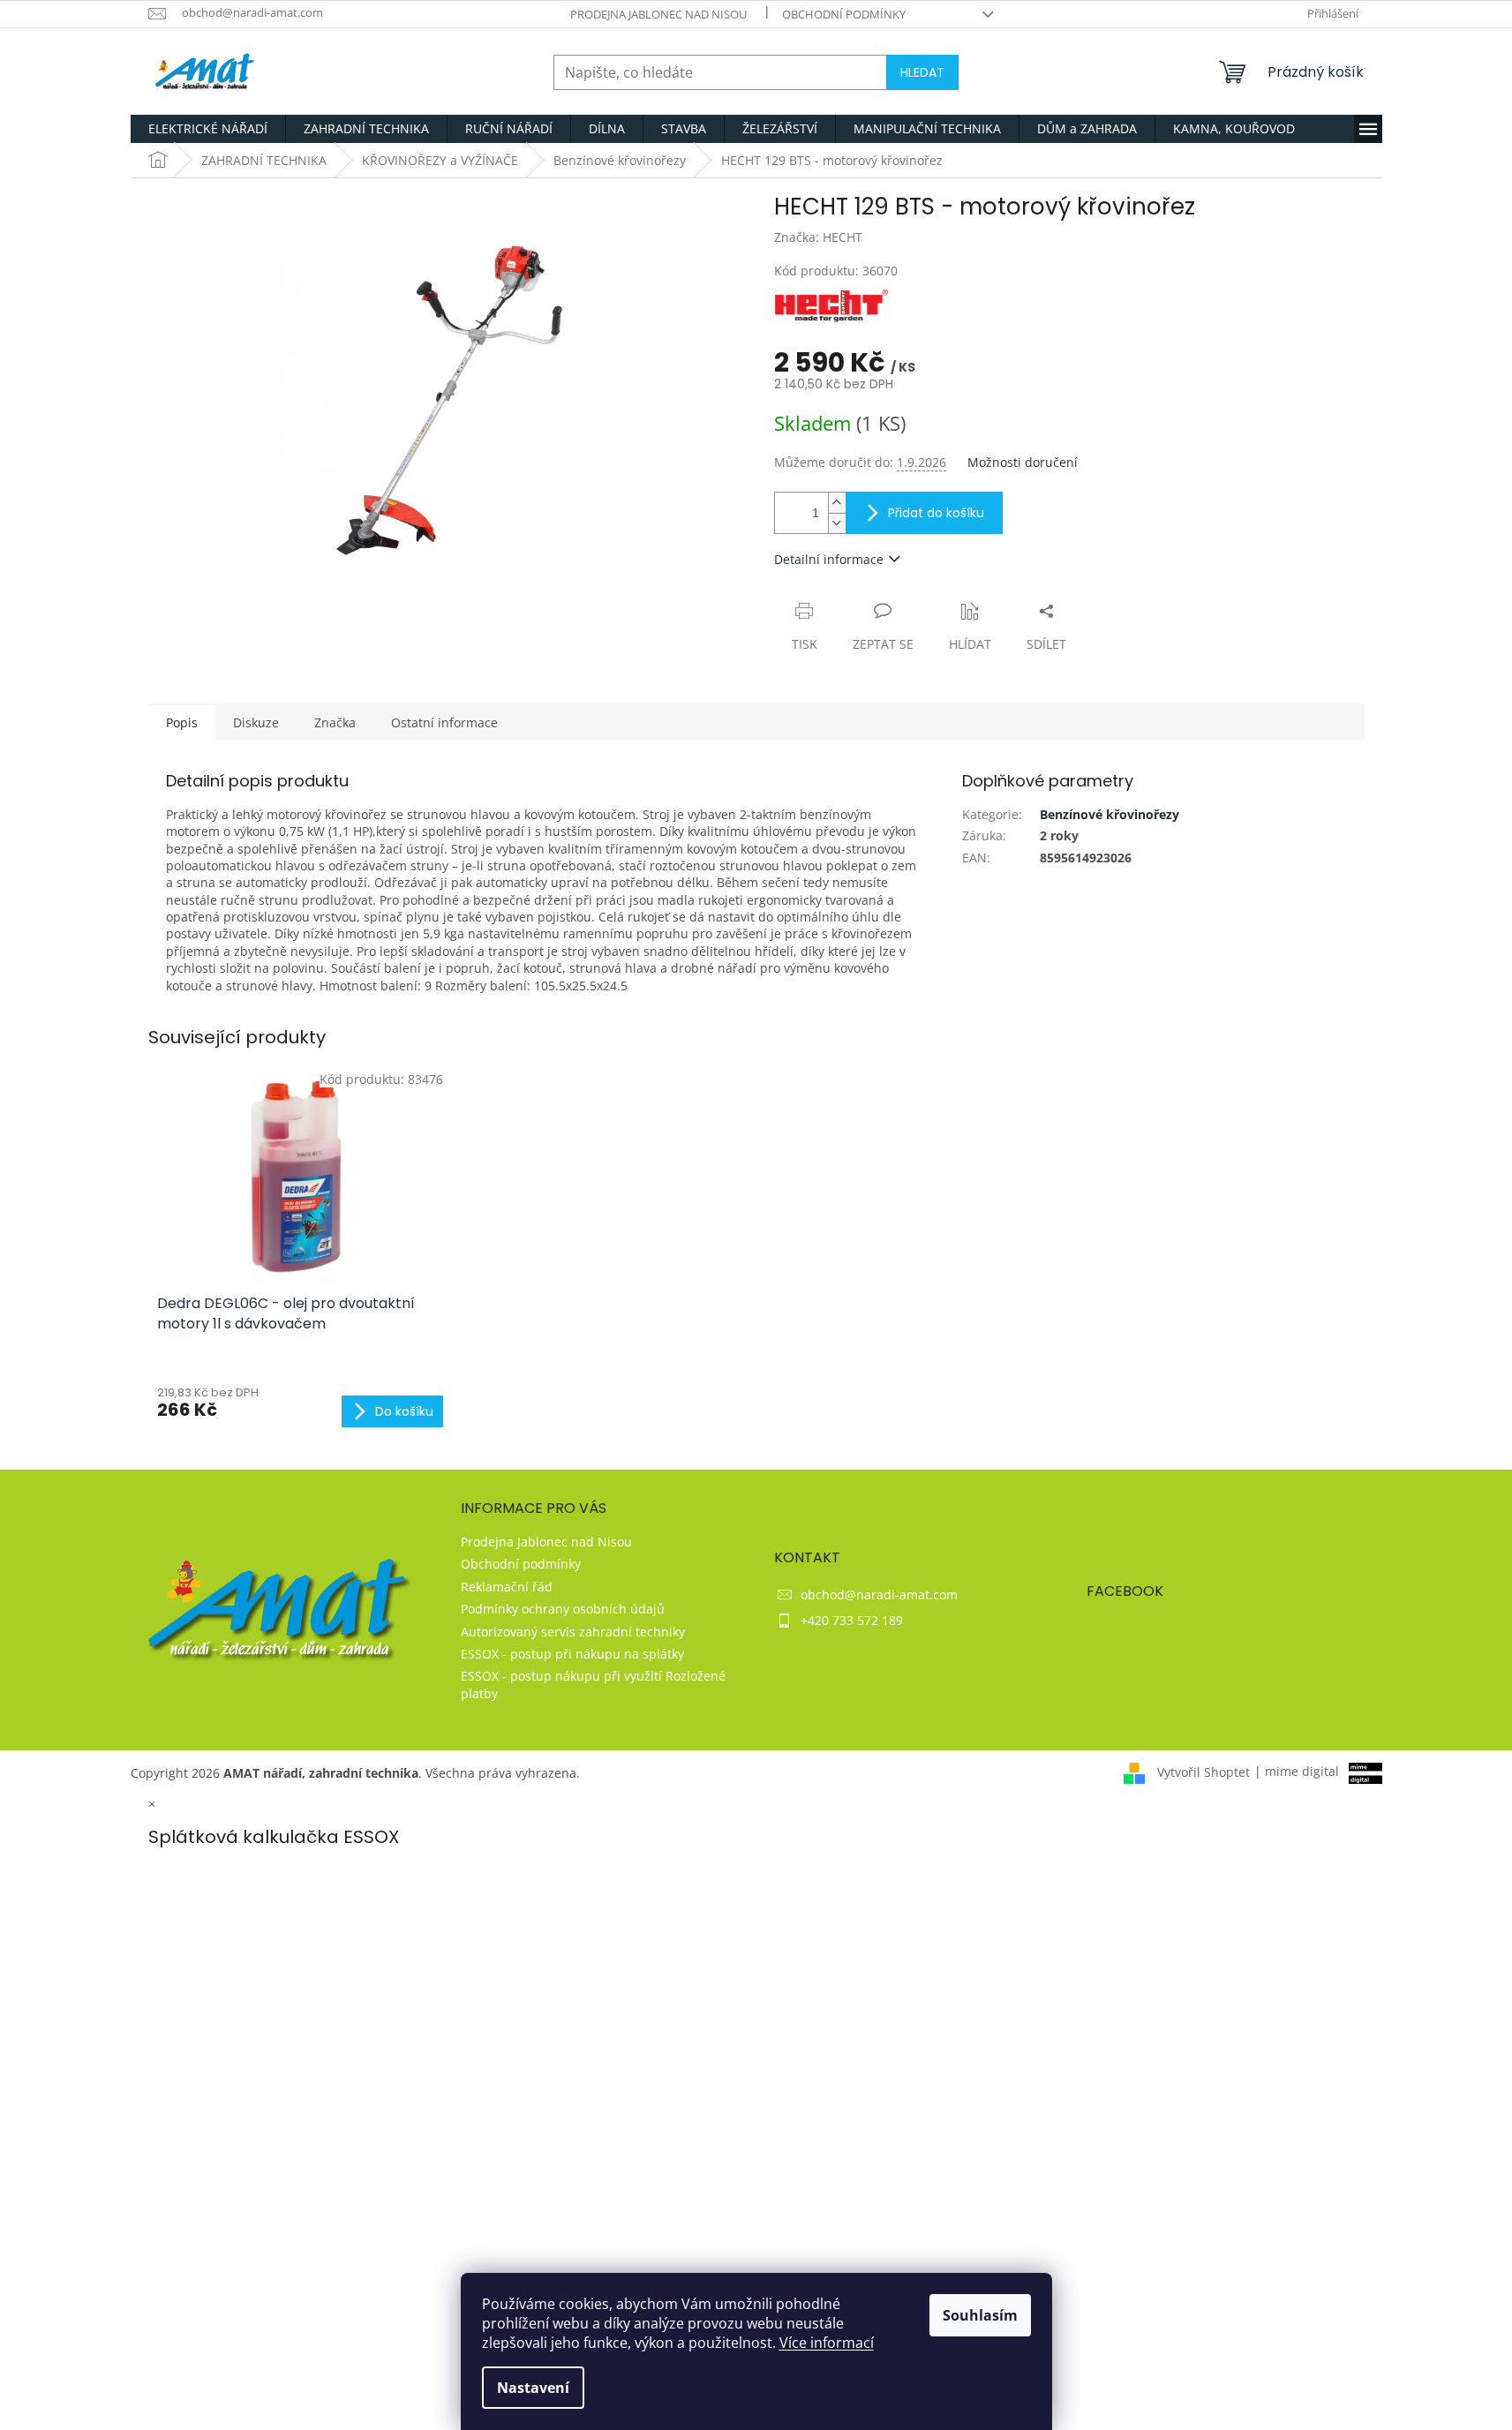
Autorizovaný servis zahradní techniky (573, 1632)
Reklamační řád (507, 1587)
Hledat (922, 72)
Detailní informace (829, 559)
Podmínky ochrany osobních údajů (563, 1609)
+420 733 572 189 (852, 1620)
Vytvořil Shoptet (1204, 1771)
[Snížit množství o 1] (837, 523)
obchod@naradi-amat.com (879, 1595)
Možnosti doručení (1023, 462)
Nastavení (533, 2388)
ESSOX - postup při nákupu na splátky (572, 1654)
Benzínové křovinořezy (1110, 814)
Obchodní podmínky (844, 14)
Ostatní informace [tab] (444, 722)
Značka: (818, 237)
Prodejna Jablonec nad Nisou (658, 14)
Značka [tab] (335, 722)
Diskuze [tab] (256, 722)
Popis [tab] (182, 722)
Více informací (827, 2343)
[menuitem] (208, 129)
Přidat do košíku (936, 513)
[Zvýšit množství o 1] (837, 503)
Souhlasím (980, 2315)
